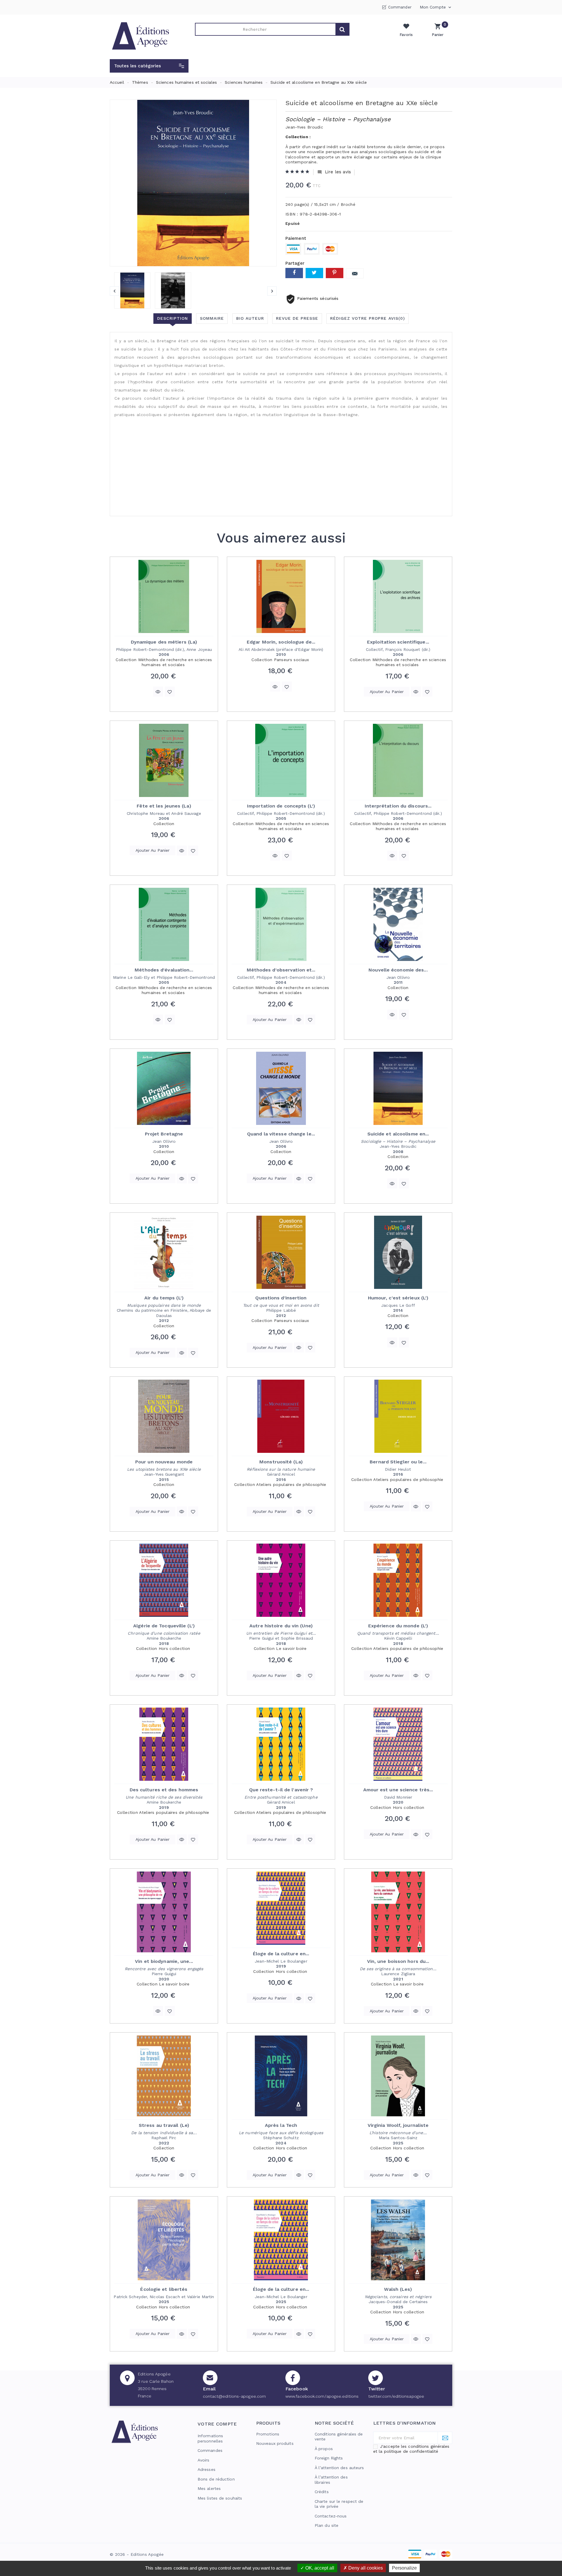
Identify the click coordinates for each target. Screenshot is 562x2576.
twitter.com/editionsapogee (396, 2396)
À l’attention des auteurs (339, 2468)
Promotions (268, 2434)
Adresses (207, 2469)
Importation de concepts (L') (281, 806)
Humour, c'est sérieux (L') (398, 1298)
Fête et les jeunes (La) (164, 806)
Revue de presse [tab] (297, 318)
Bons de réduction (216, 2479)
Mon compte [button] (436, 7)
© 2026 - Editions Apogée (137, 2554)
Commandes (210, 2450)
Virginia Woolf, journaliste (398, 2125)
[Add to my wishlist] (170, 692)
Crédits (322, 2492)
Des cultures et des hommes (164, 1790)
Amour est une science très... (398, 1790)
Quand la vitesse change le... (281, 1134)
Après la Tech (281, 2125)
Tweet (314, 273)
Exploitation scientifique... (398, 642)
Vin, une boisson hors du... (398, 1961)
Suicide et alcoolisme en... (398, 1134)
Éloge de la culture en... (281, 1954)
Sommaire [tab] (212, 318)
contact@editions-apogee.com (234, 2396)
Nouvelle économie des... (398, 970)
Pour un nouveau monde (164, 1462)
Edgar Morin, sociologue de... (281, 642)
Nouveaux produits (275, 2443)
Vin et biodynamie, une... (164, 1961)
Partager (294, 273)
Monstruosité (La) (281, 1462)
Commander (400, 7)
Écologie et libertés (164, 2289)
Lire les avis (334, 172)
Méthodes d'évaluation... (164, 970)
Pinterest (335, 273)
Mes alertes (209, 2488)
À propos (324, 2449)
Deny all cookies (365, 2568)
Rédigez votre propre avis (367, 318)
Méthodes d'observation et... (281, 970)
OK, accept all (319, 2568)
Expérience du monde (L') (398, 1626)
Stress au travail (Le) (164, 2125)
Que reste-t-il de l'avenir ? (281, 1790)
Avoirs (204, 2460)
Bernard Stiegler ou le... (398, 1462)
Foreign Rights (329, 2458)
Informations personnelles (210, 2438)
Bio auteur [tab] (250, 318)
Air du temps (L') (164, 1298)
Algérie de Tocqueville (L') (164, 1626)
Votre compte (217, 2424)
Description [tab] (173, 318)
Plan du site (327, 2525)
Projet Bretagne (164, 1134)
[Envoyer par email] (355, 273)
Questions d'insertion (281, 1298)
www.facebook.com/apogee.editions (322, 2396)
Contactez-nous (331, 2516)
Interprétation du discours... (398, 806)
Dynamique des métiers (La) (164, 642)
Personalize (404, 2568)
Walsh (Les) (398, 2289)
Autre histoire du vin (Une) (281, 1626)
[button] (149, 66)
